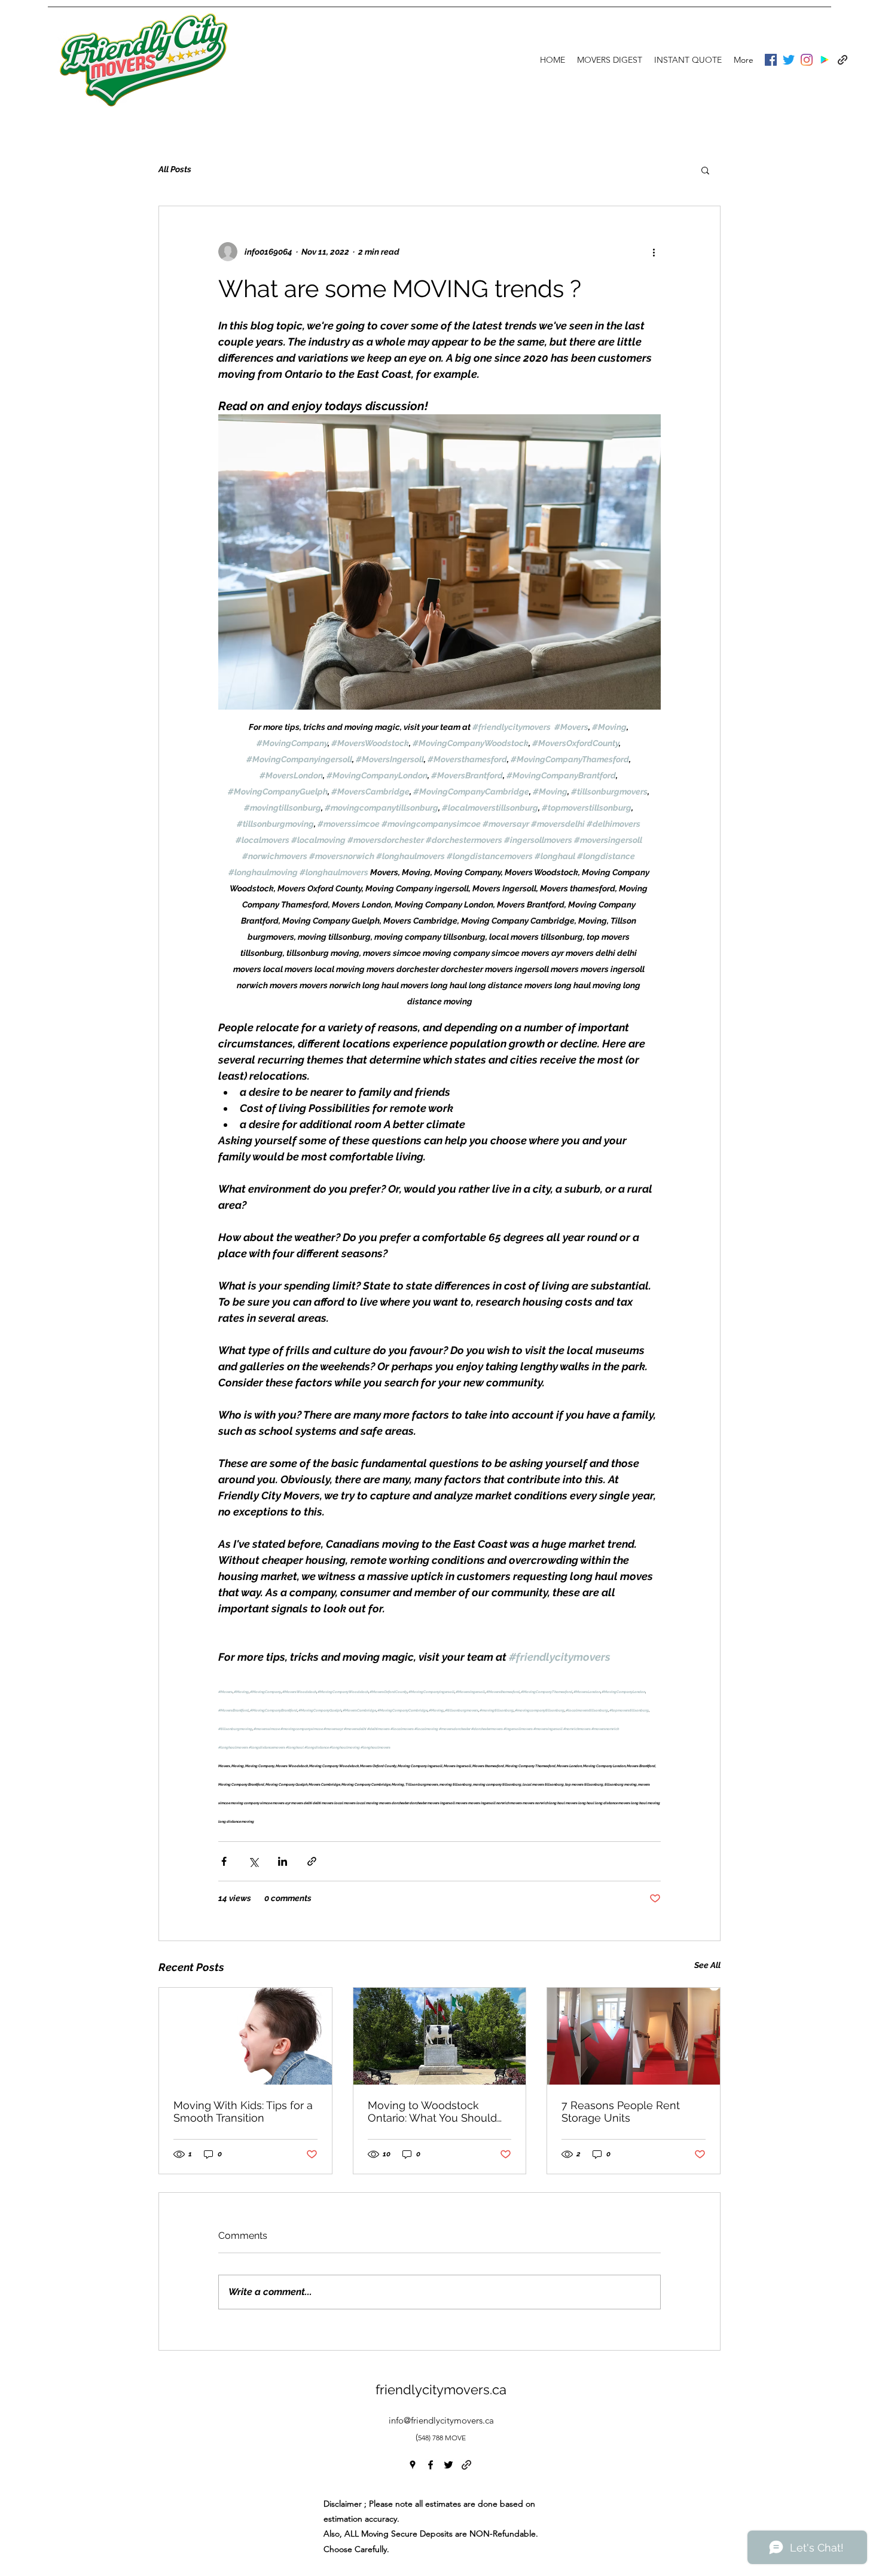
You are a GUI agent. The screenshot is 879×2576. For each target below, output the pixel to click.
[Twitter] (789, 60)
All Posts (175, 169)
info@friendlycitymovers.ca (441, 2420)
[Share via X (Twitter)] (253, 1861)
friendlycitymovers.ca (441, 2389)
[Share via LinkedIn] (283, 1861)
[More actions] (654, 252)
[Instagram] (807, 60)
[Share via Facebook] (224, 1861)
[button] (705, 170)
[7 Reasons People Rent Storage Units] (634, 2036)
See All (707, 1965)
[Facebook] (771, 60)
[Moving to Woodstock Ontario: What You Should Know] (440, 2036)
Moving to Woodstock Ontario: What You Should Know (432, 2111)
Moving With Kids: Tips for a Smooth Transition (243, 2111)
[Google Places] (825, 60)
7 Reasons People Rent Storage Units (621, 2111)
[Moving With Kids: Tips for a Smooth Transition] (245, 2036)
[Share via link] (312, 1861)
